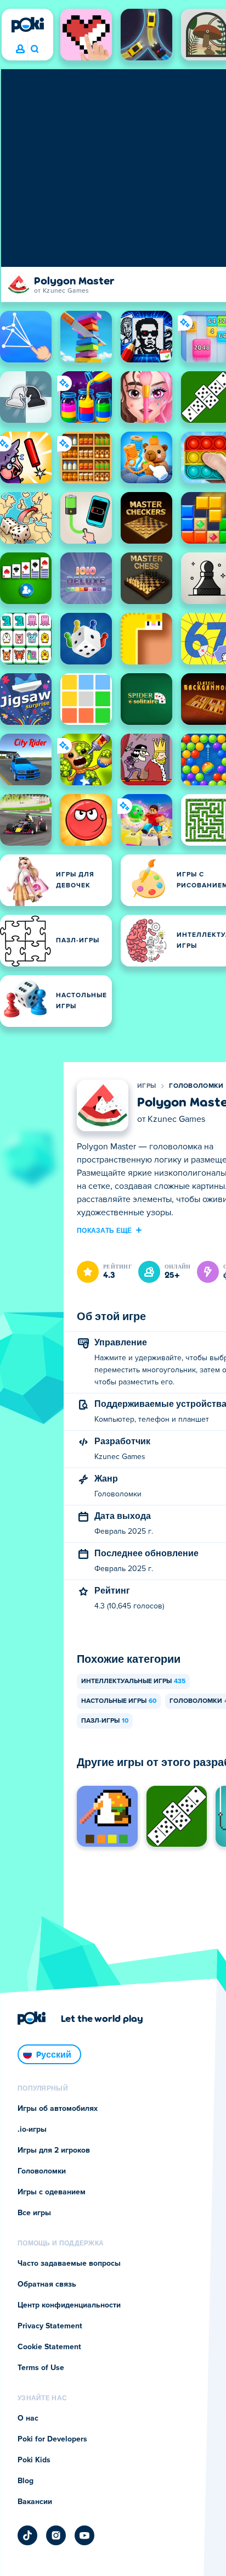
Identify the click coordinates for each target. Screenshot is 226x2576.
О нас (28, 2418)
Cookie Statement (49, 2347)
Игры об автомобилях (58, 2109)
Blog (26, 2481)
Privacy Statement (50, 2326)
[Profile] (20, 49)
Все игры (34, 2213)
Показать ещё (104, 1230)
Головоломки (196, 1086)
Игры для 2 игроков (54, 2150)
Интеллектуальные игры (133, 1681)
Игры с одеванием (52, 2192)
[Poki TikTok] (27, 2535)
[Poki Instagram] (56, 2535)
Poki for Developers (52, 2439)
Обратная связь (47, 2284)
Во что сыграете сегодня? (34, 49)
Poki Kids (34, 2460)
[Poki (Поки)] (27, 25)
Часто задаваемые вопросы (69, 2264)
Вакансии (35, 2502)
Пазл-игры (105, 1721)
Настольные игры (119, 1701)
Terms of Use (41, 2368)
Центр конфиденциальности (69, 2305)
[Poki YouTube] (84, 2535)
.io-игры (32, 2130)
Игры (146, 1086)
